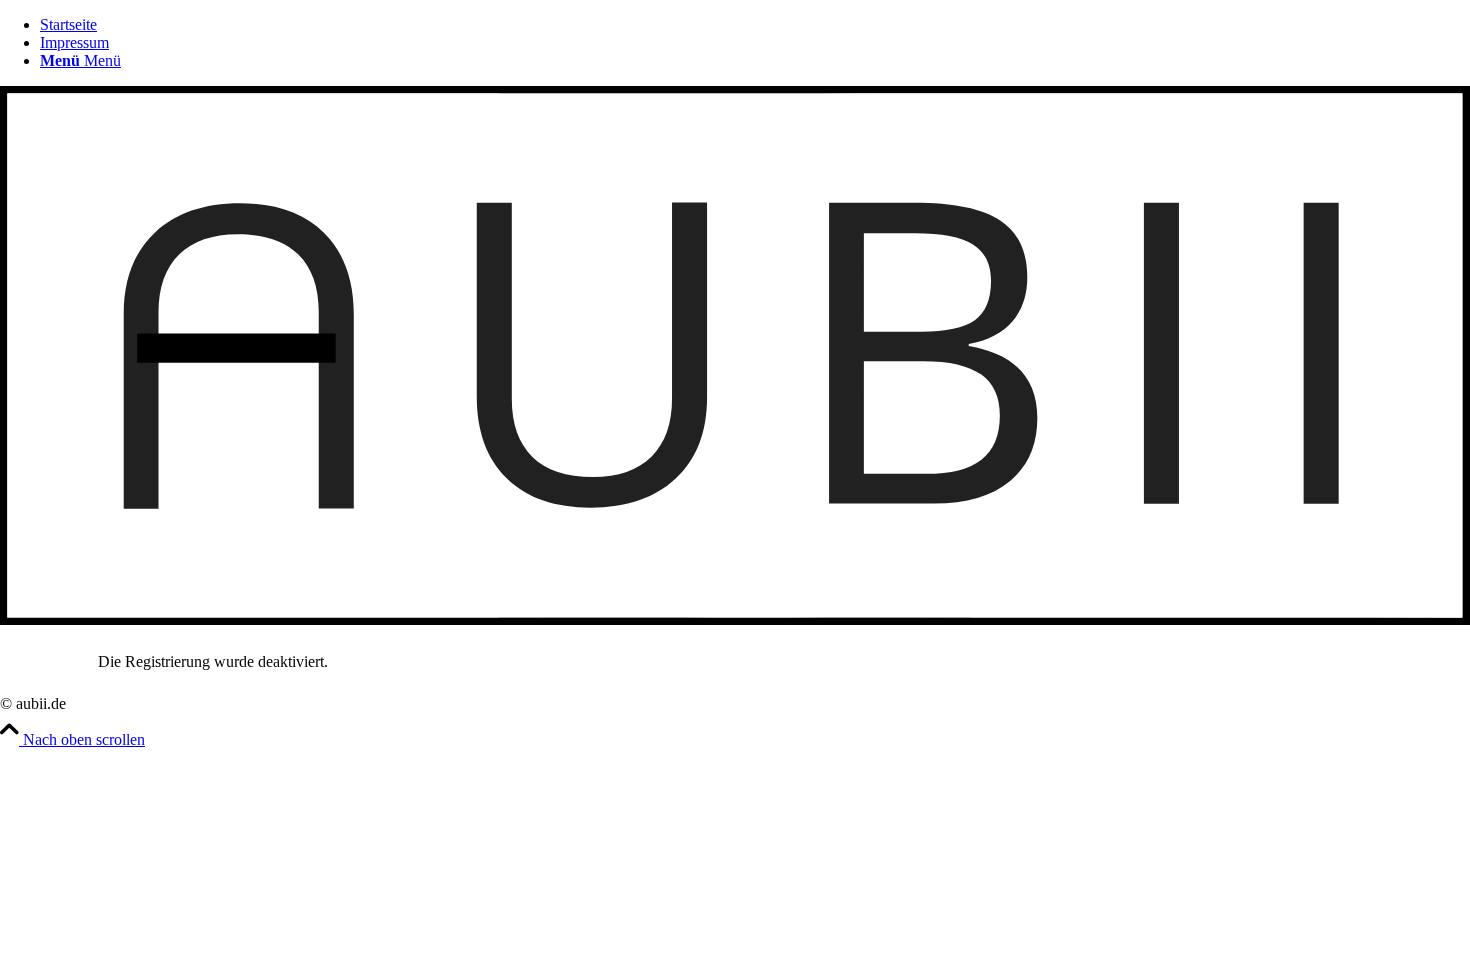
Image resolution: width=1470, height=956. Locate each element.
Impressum (74, 42)
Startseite (68, 24)
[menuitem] (755, 61)
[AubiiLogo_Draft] (735, 619)
